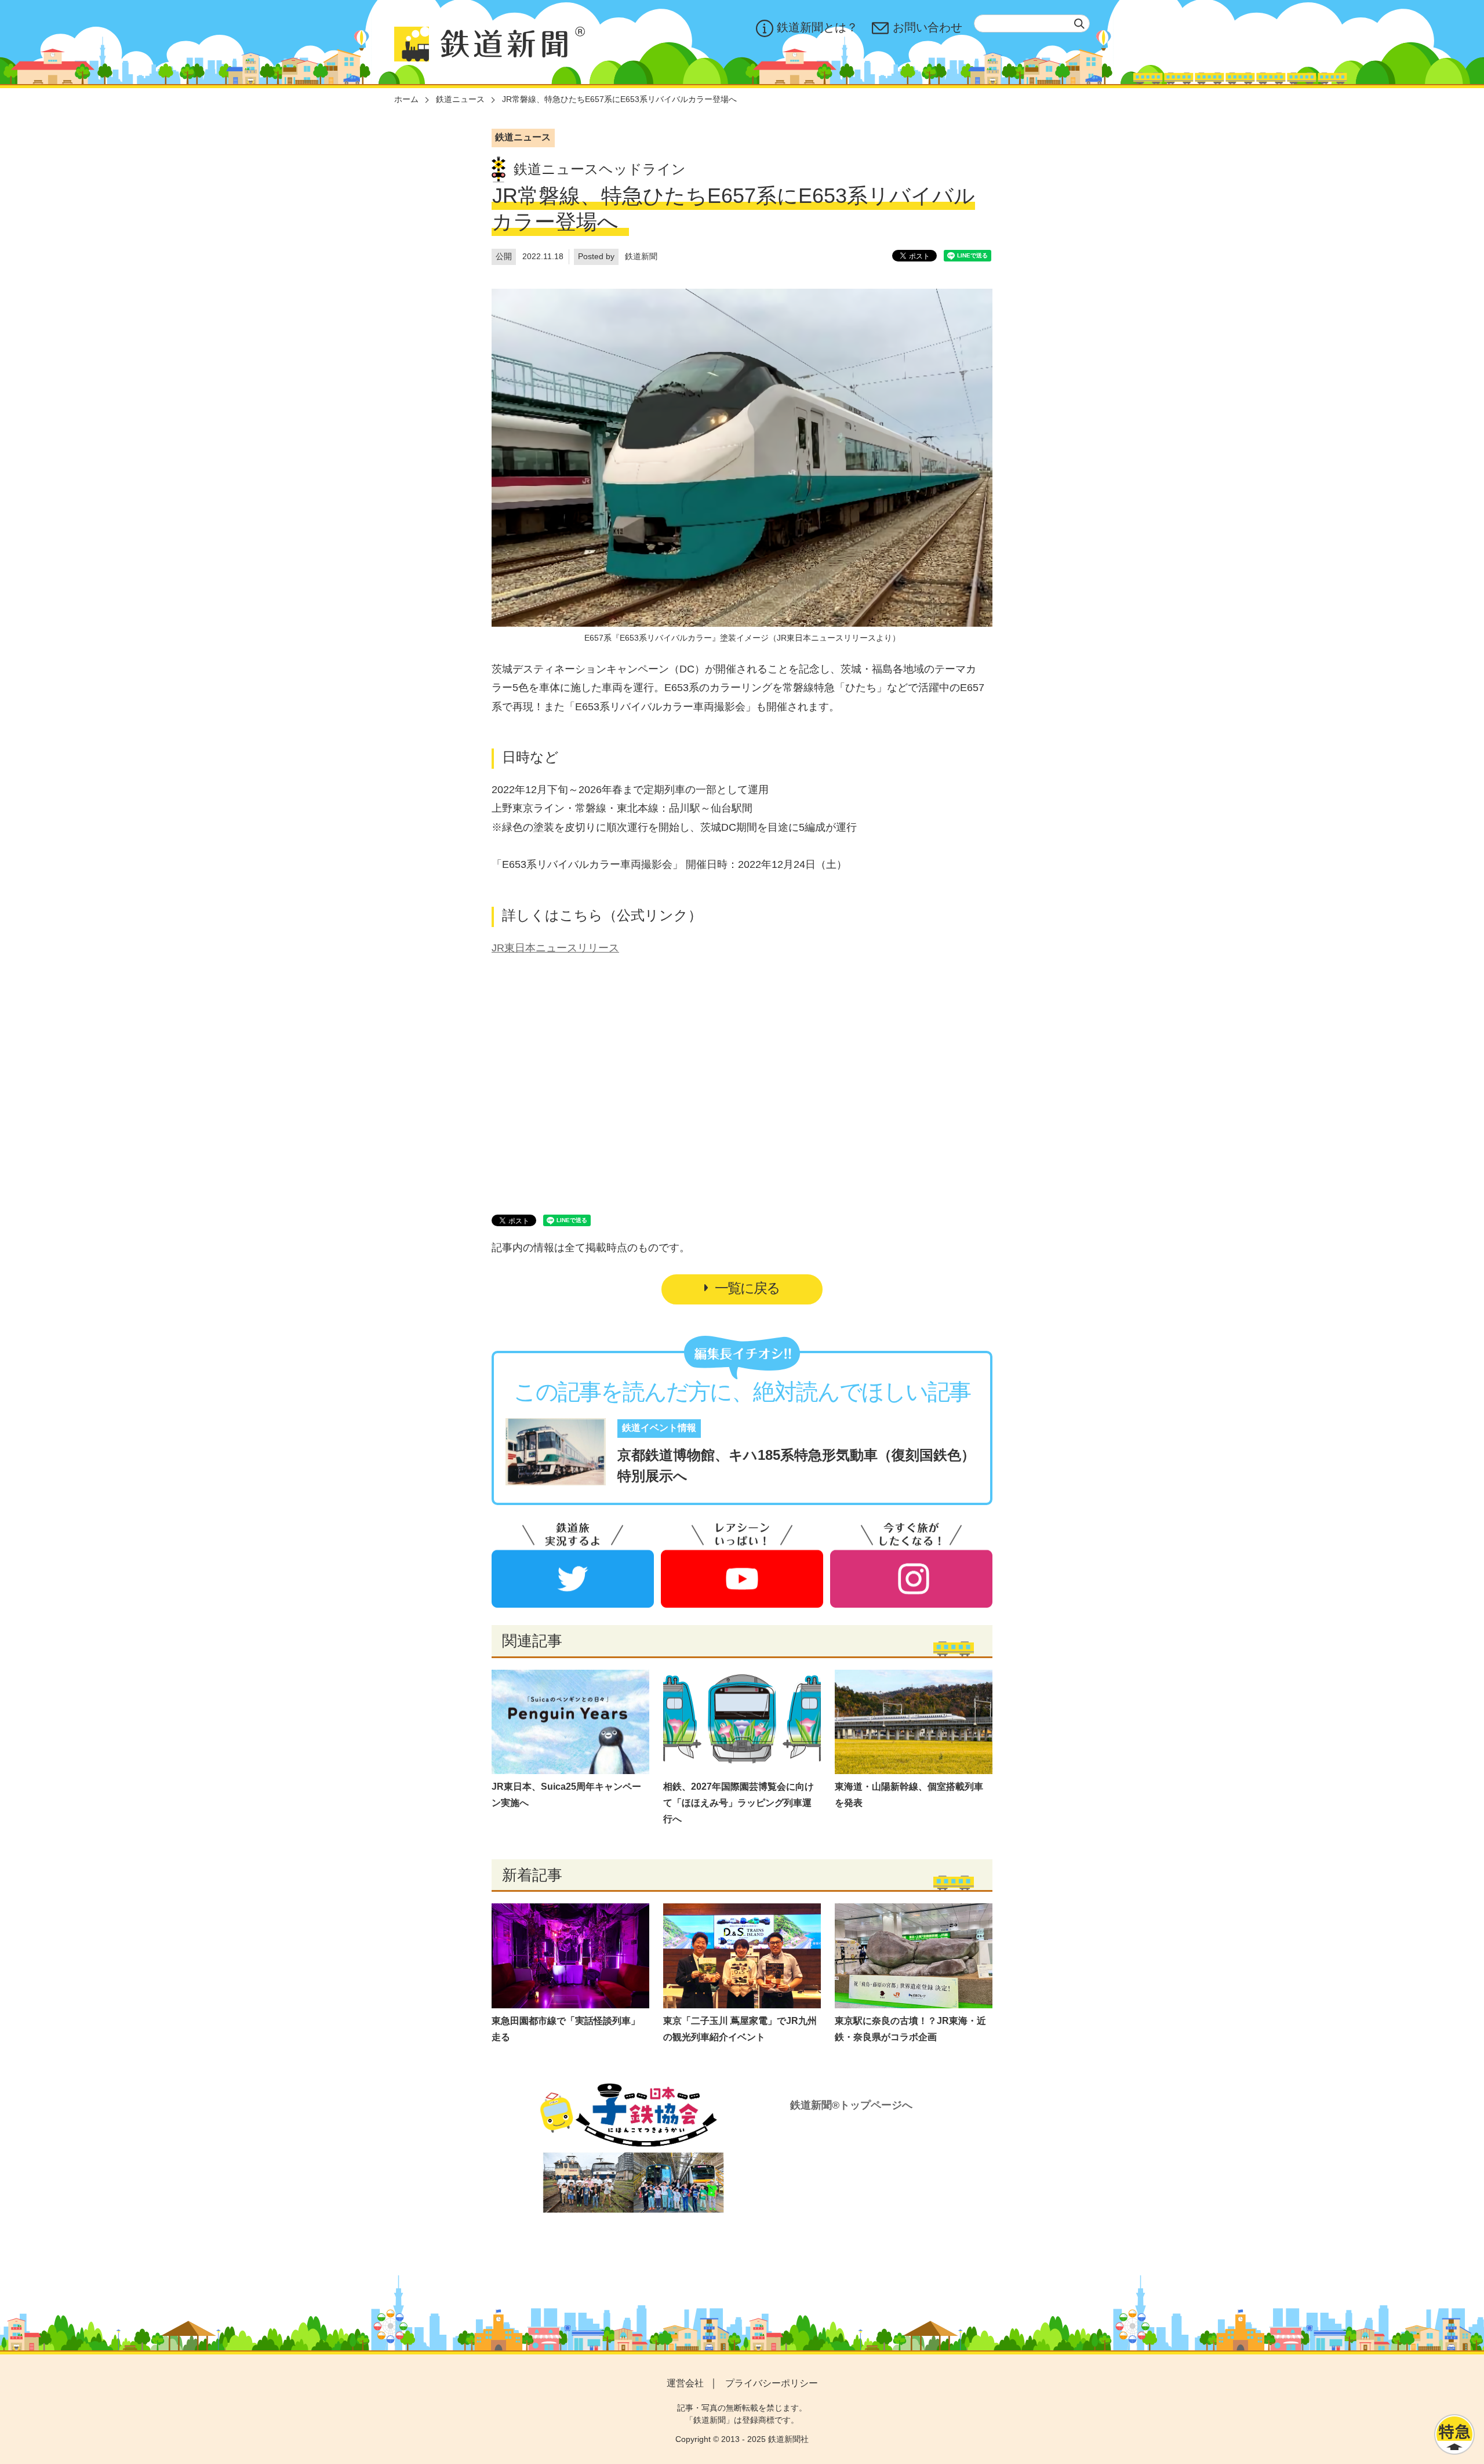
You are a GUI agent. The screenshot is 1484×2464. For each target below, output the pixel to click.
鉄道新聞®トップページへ (851, 2105)
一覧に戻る (747, 1288)
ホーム (406, 99)
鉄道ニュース (460, 99)
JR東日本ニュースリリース (555, 948)
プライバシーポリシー (772, 2383)
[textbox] (1032, 23)
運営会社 (685, 2383)
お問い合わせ (927, 27)
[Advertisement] (742, 1071)
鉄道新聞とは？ (817, 27)
